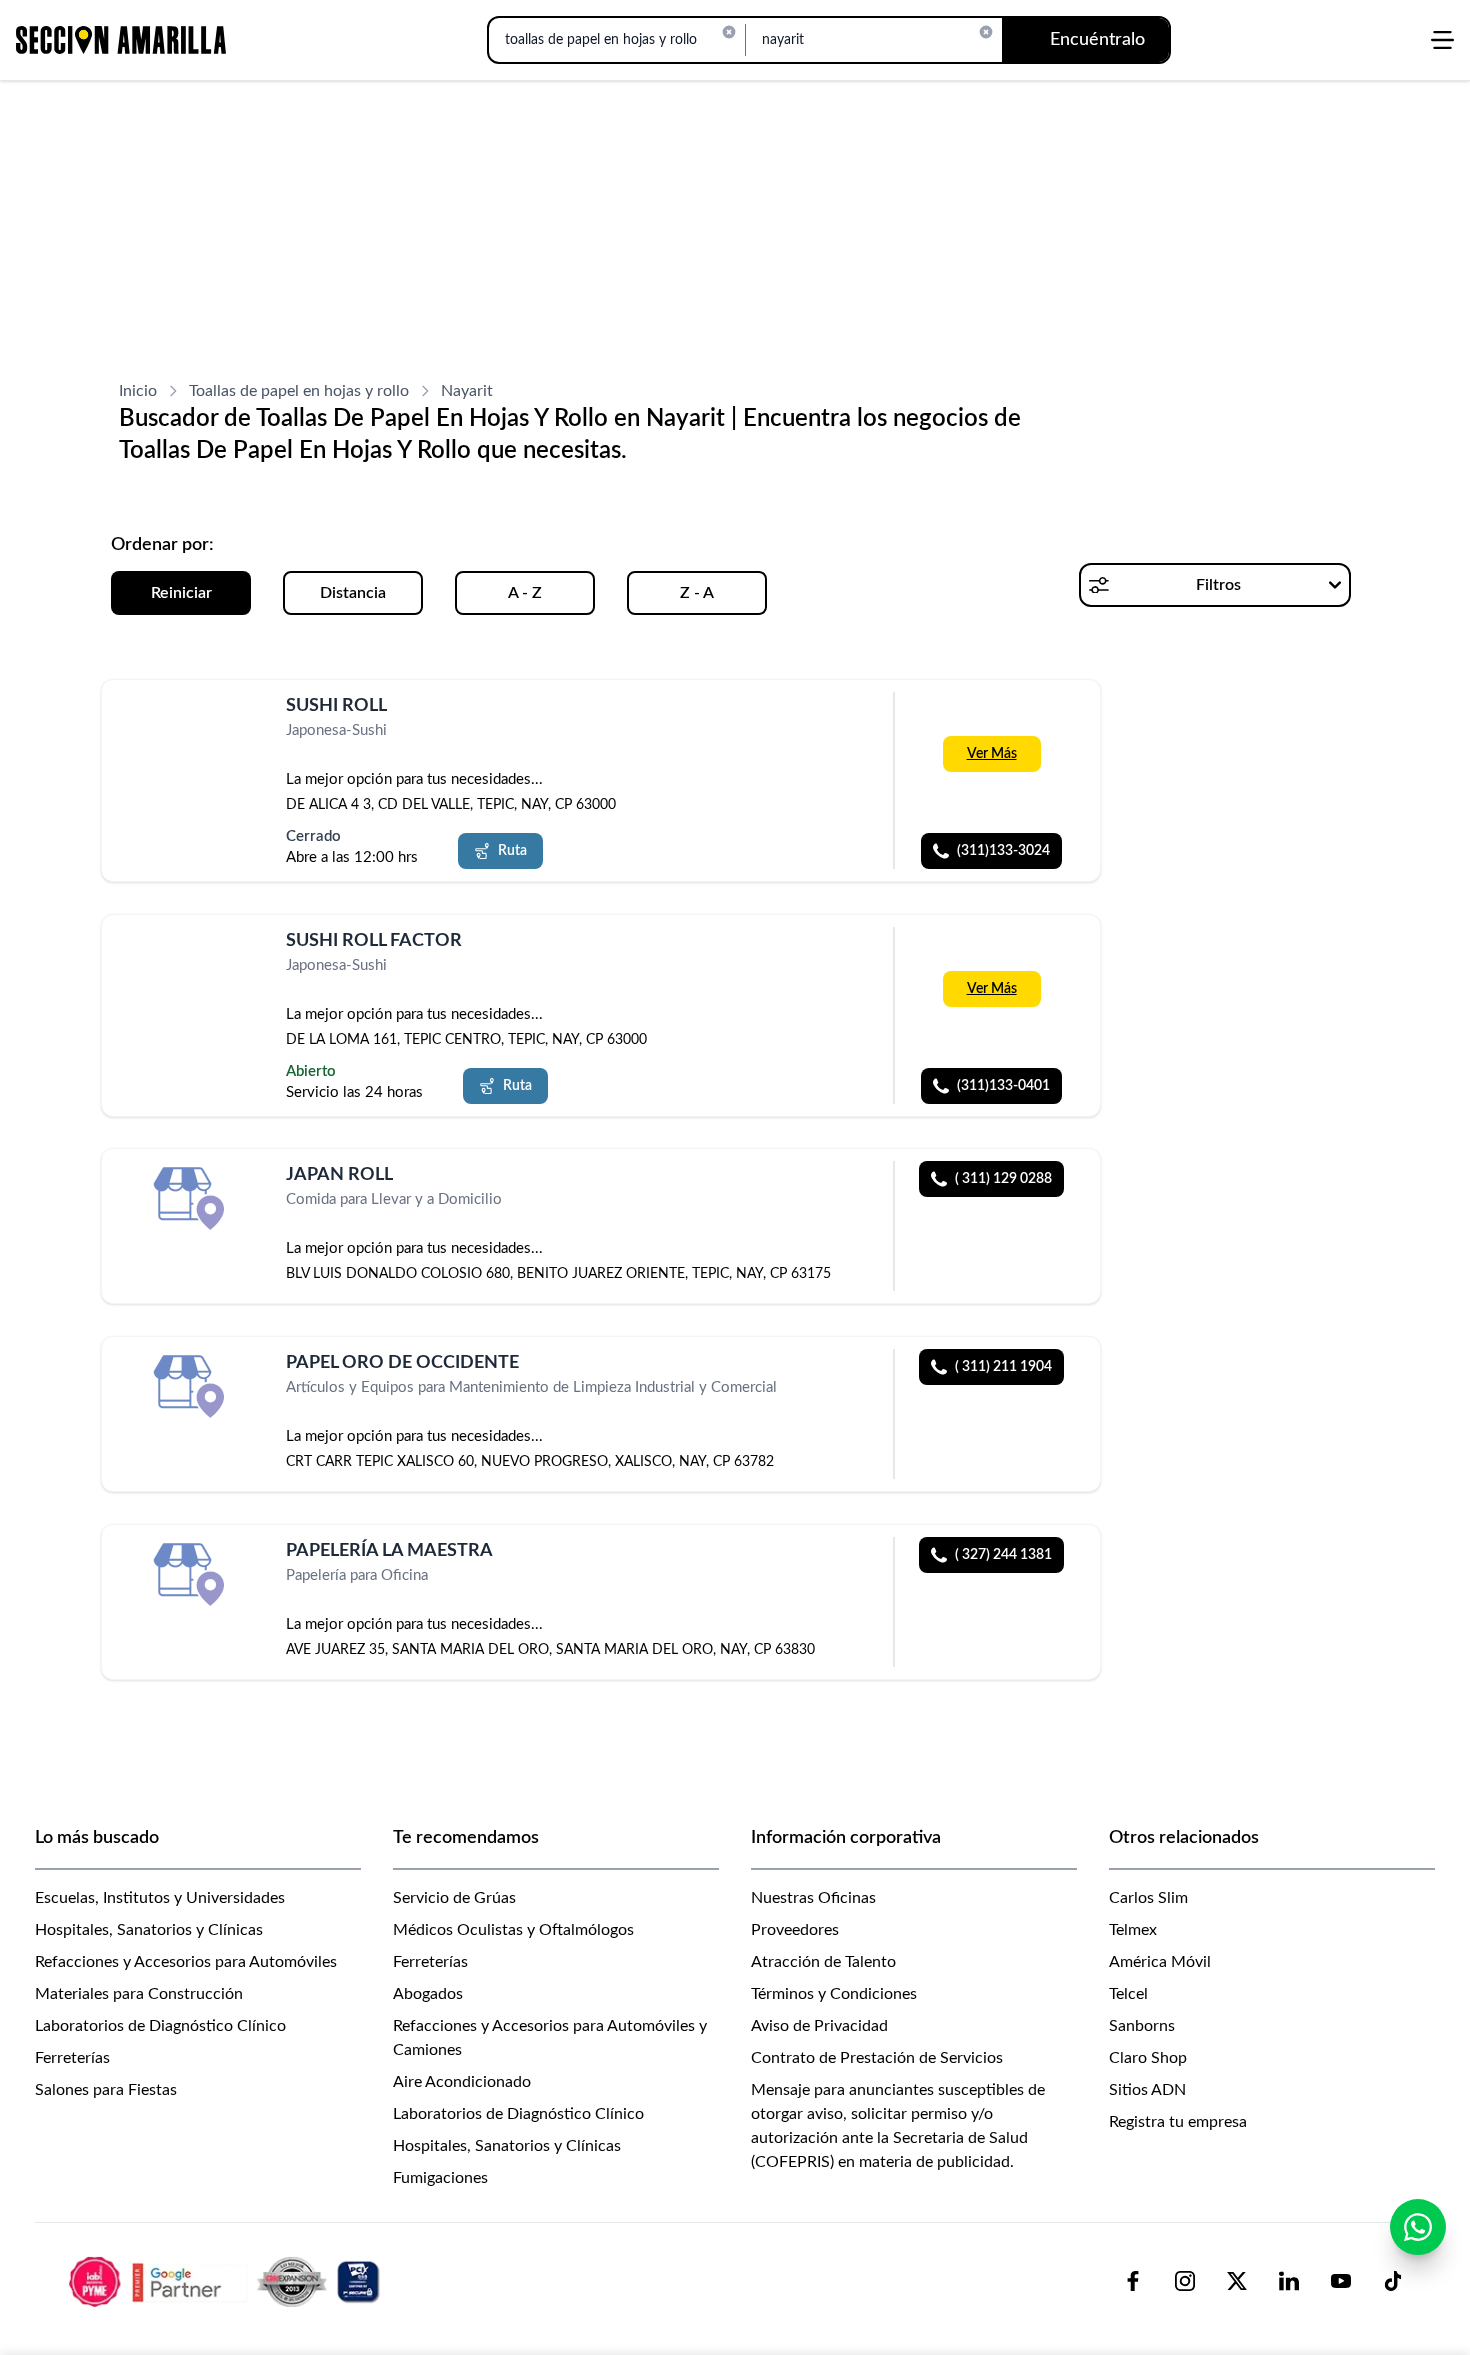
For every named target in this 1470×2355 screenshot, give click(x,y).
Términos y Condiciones (834, 1994)
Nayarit (467, 391)
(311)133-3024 (1003, 851)
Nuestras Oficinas (813, 1898)
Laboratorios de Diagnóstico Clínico (160, 2026)
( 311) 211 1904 (1003, 1367)
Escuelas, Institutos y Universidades (160, 1898)
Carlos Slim (1148, 1898)
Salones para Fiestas (106, 2090)
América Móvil (1160, 1962)
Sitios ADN (1147, 2090)
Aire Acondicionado (462, 2082)
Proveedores (795, 1930)
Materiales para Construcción (139, 1994)
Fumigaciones (440, 2178)
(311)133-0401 (1003, 1085)
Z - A (697, 593)
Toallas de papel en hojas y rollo (299, 391)
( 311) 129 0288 (1003, 1179)
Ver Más (992, 754)
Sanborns (1142, 2026)
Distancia (353, 593)
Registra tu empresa (1178, 2122)
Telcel (1128, 1994)
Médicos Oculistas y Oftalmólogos (513, 1930)
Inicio (138, 391)
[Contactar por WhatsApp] (1418, 2227)
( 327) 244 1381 (1003, 1555)
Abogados (428, 1994)
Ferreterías (72, 2058)
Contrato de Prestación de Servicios (877, 2058)
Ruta (512, 851)
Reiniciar (181, 593)
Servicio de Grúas (454, 1898)
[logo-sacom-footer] (227, 2281)
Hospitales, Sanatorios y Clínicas (149, 1930)
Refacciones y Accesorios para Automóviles (186, 1962)
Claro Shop (1148, 2058)
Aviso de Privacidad (819, 2026)
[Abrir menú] (1442, 40)
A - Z (525, 593)
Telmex (1133, 1930)
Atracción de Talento (823, 1962)
